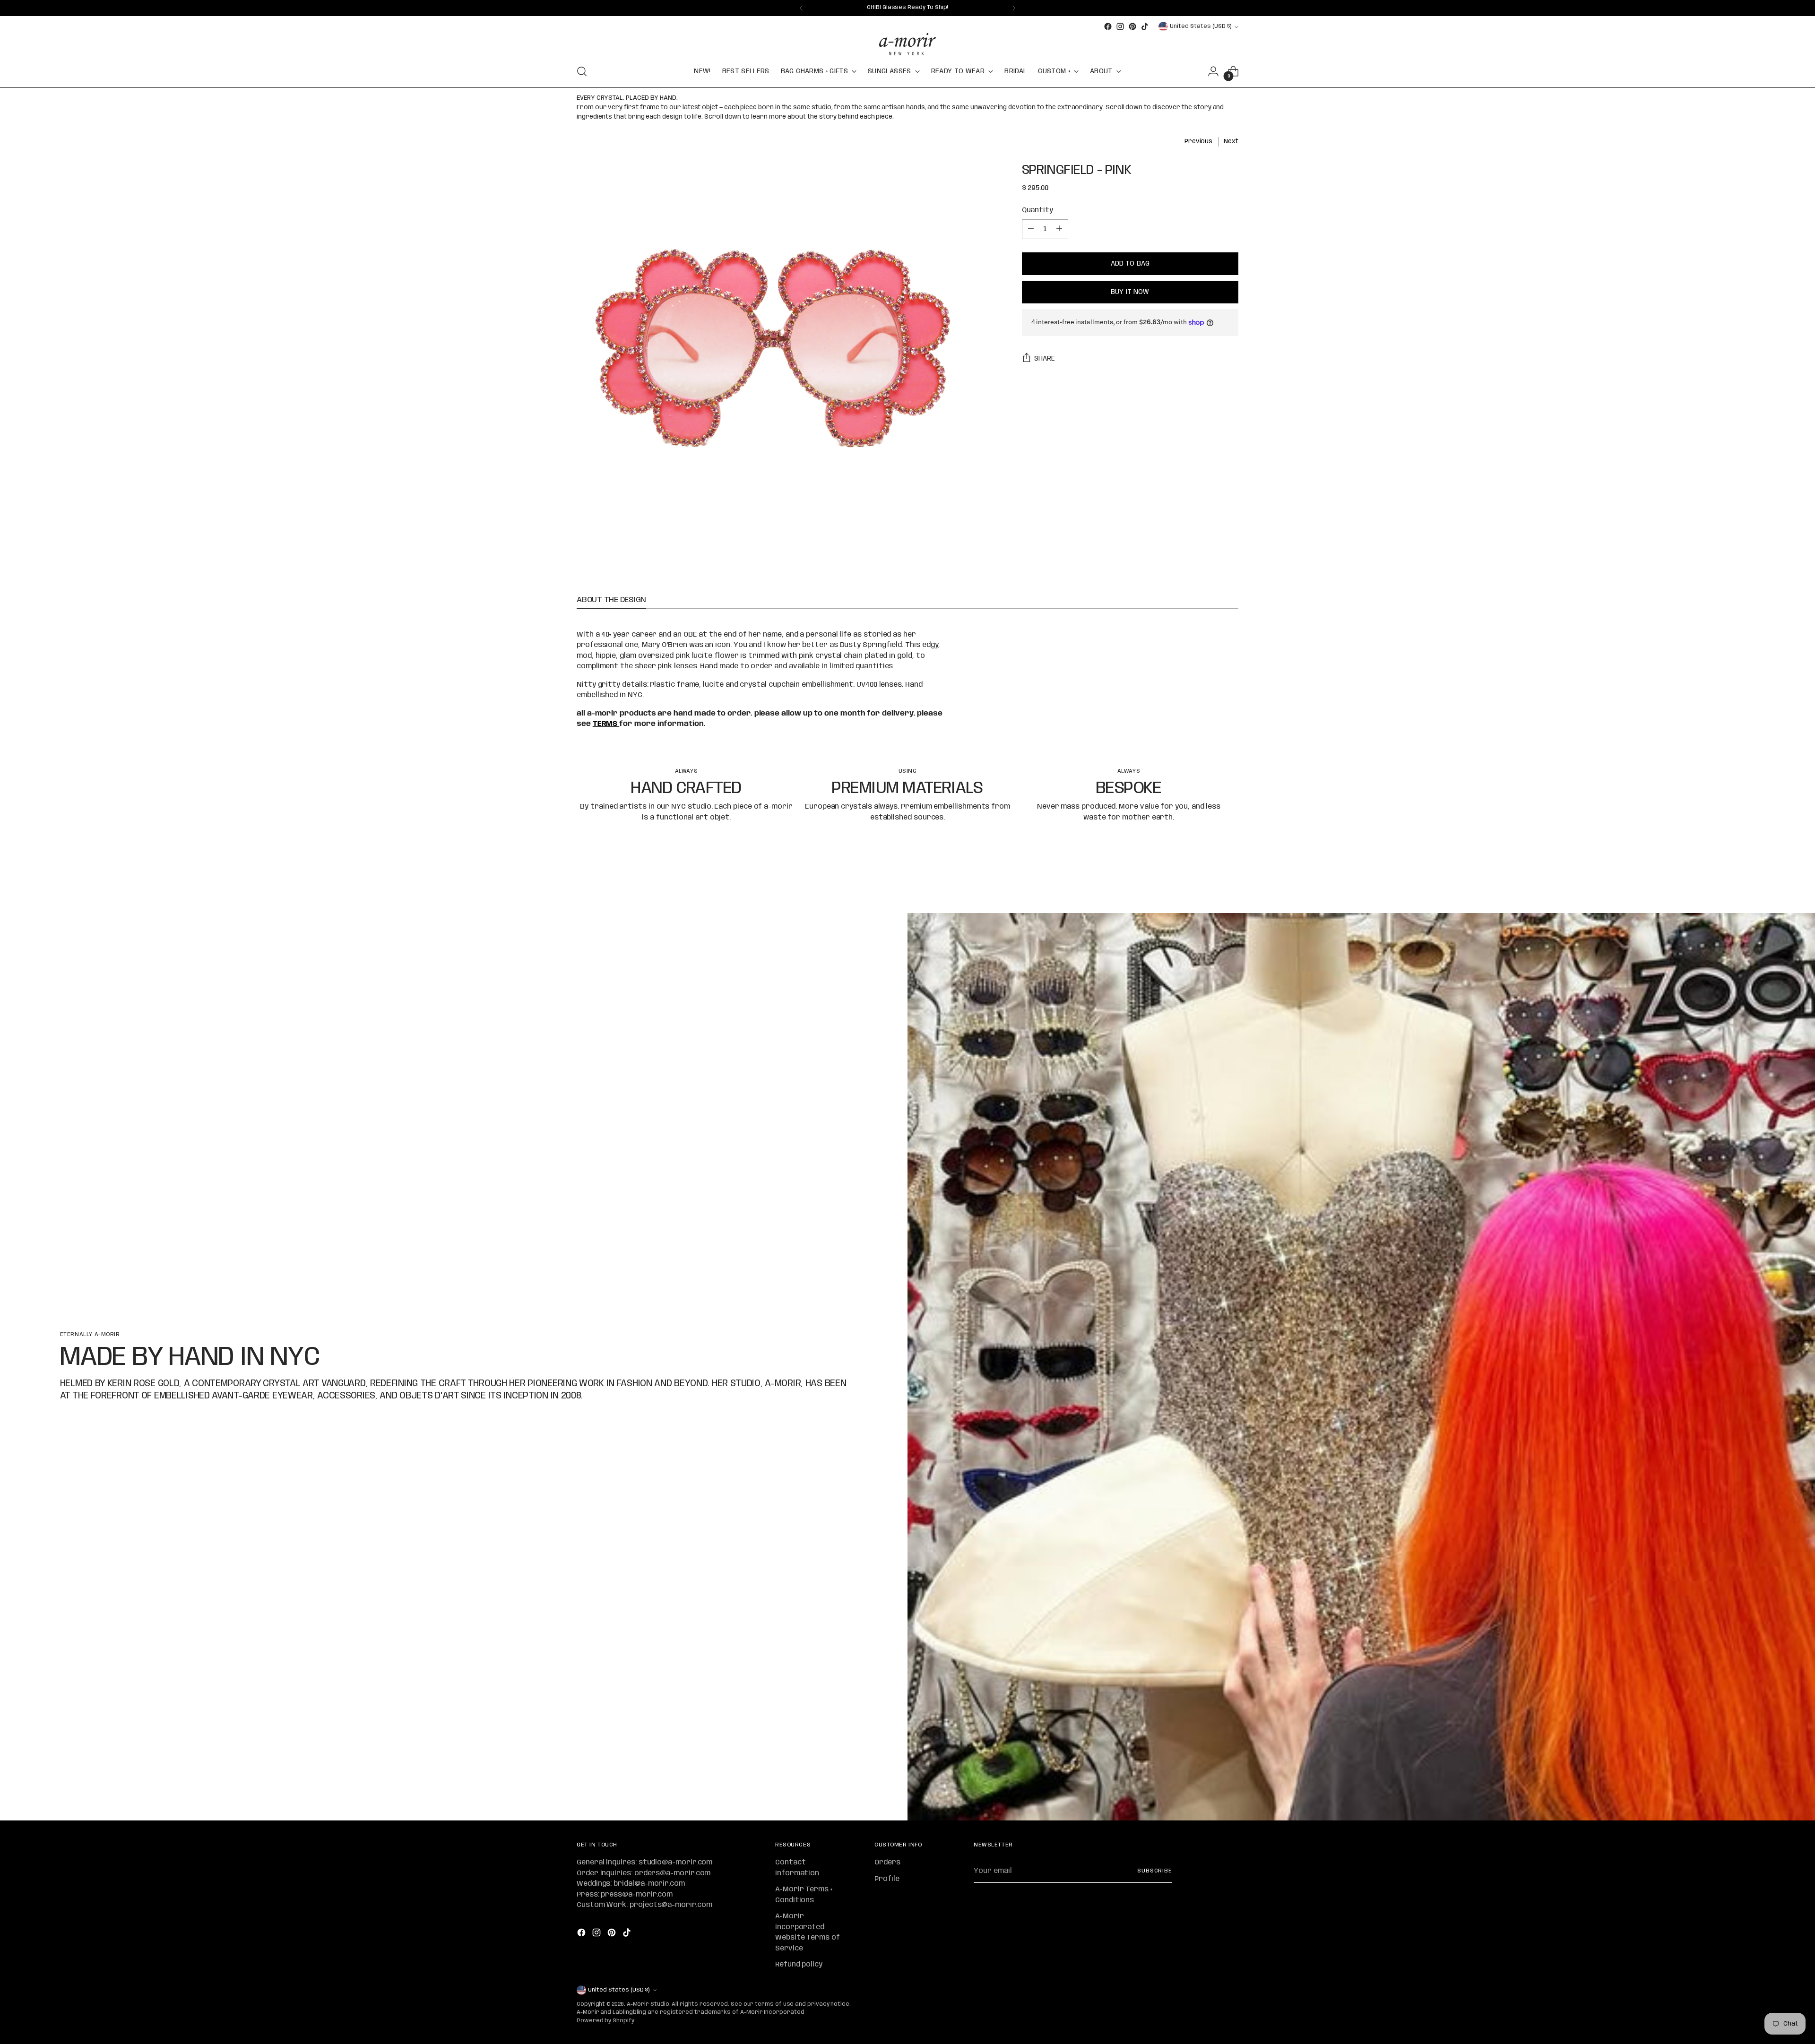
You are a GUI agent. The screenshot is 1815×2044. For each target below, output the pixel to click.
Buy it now (1130, 292)
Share (1045, 359)
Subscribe (1155, 1871)
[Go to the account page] (1213, 71)
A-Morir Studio (648, 2004)
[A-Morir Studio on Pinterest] (1132, 26)
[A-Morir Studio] (907, 44)
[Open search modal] (582, 71)
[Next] (1014, 8)
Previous (1198, 141)
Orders (887, 1863)
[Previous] (801, 8)
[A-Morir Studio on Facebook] (1108, 26)
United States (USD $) (1201, 26)
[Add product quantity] (1059, 229)
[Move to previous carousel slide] (1209, 881)
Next (1231, 141)
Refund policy (799, 1965)
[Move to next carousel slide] (1230, 880)
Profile (887, 1879)
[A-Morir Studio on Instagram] (1120, 26)
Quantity (1037, 210)
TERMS (606, 724)
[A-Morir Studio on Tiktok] (1145, 26)
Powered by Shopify (605, 2021)
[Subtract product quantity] (1031, 229)
